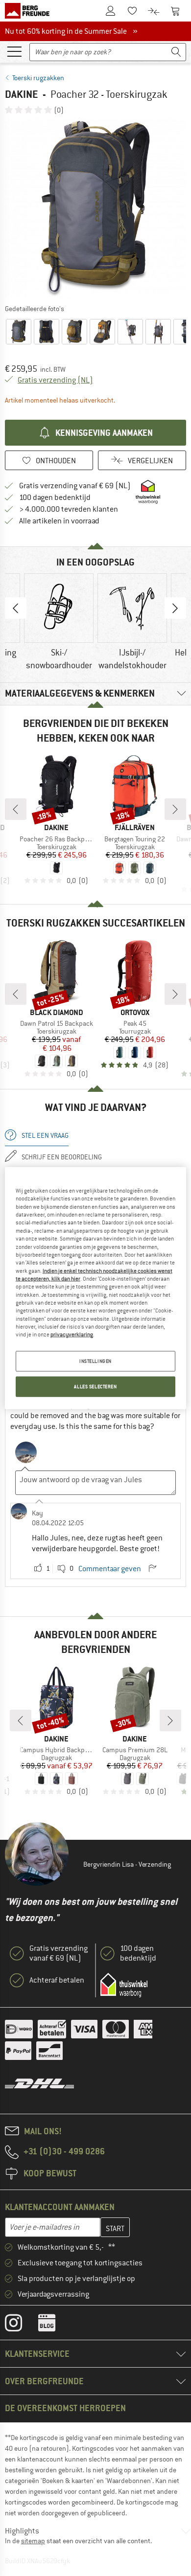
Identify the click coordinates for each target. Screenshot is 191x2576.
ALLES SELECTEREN (95, 1386)
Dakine (21, 94)
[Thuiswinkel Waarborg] (124, 1985)
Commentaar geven (110, 1569)
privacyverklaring (72, 1334)
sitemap (33, 2541)
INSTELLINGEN (95, 1361)
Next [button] (175, 608)
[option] (95, 209)
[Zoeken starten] (176, 52)
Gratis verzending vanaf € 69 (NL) (75, 486)
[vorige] (16, 809)
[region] (96, 1288)
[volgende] (175, 809)
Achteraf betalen (57, 1980)
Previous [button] (16, 608)
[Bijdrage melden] (152, 1569)
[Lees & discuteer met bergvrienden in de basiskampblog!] (54, 2325)
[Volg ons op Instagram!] (21, 2325)
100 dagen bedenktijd (55, 497)
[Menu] (14, 51)
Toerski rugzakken (38, 78)
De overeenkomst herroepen (65, 2408)
